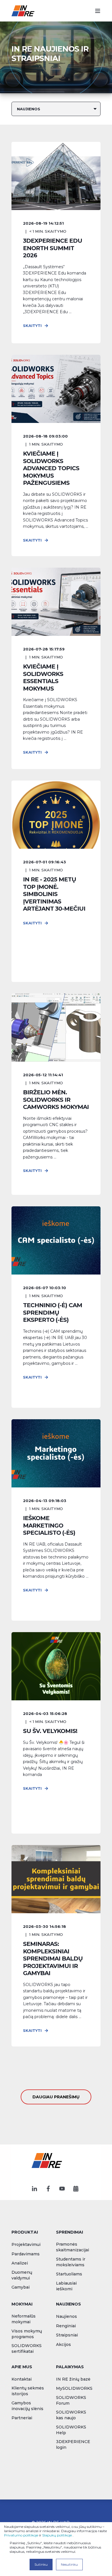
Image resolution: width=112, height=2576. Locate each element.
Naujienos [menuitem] (68, 2304)
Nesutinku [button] (69, 2564)
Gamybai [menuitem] (21, 2287)
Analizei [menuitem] (20, 2263)
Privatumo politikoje (21, 2535)
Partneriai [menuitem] (22, 2418)
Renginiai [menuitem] (66, 2326)
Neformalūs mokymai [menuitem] (24, 2319)
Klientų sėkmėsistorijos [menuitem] (28, 2391)
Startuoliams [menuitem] (69, 2274)
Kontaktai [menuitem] (22, 2379)
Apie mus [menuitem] (22, 2367)
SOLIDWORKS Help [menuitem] (71, 2430)
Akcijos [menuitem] (63, 2344)
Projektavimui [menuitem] (26, 2244)
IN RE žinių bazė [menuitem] (73, 2379)
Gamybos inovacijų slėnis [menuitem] (27, 2406)
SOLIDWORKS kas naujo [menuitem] (71, 2415)
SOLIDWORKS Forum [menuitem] (71, 2400)
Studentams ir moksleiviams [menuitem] (71, 2262)
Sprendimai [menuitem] (69, 2232)
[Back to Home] (23, 11)
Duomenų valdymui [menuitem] (22, 2275)
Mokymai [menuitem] (22, 2304)
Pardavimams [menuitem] (26, 2254)
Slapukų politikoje (57, 2535)
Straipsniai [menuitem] (67, 2335)
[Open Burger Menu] (98, 11)
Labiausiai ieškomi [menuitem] (66, 2286)
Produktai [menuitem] (25, 2232)
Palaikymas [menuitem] (70, 2367)
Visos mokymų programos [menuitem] (27, 2334)
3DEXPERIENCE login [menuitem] (73, 2444)
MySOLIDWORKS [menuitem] (74, 2388)
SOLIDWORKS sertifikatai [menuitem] (27, 2348)
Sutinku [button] (41, 2564)
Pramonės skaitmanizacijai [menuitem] (73, 2247)
